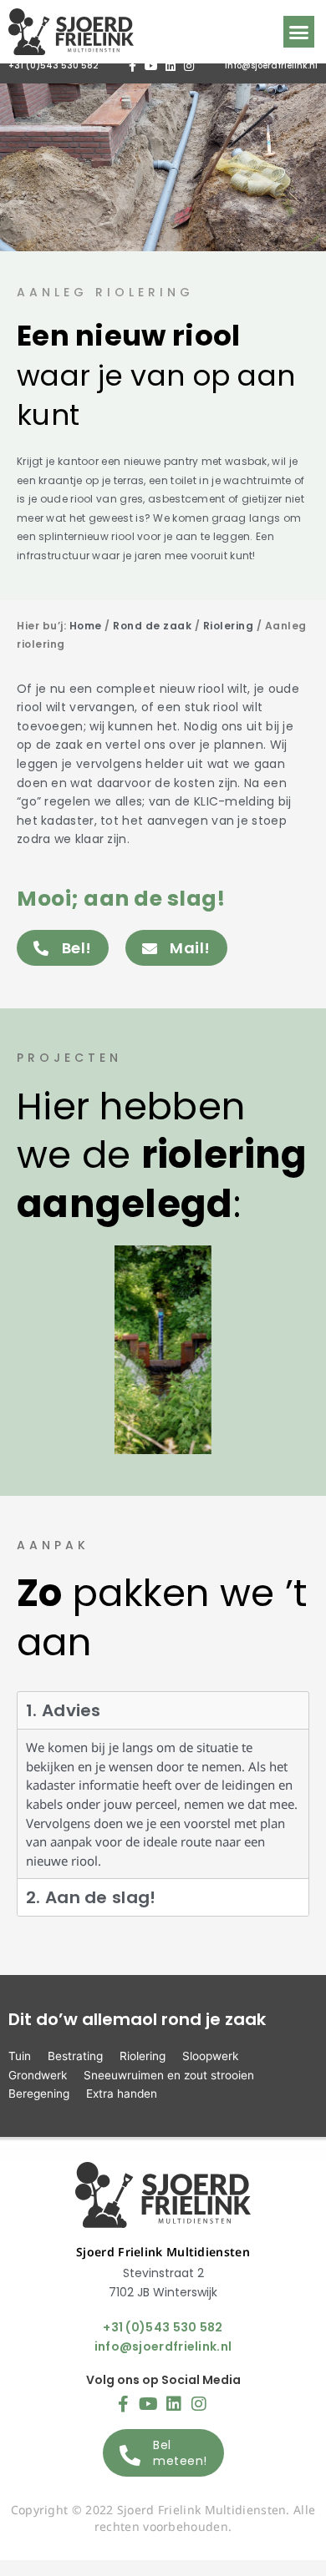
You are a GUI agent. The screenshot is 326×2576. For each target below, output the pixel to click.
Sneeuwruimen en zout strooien (169, 2075)
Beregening (39, 2094)
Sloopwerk (210, 2056)
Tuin (20, 2056)
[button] (299, 32)
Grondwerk (38, 2075)
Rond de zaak (152, 626)
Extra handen (122, 2094)
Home (86, 626)
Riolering (229, 626)
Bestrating (75, 2056)
